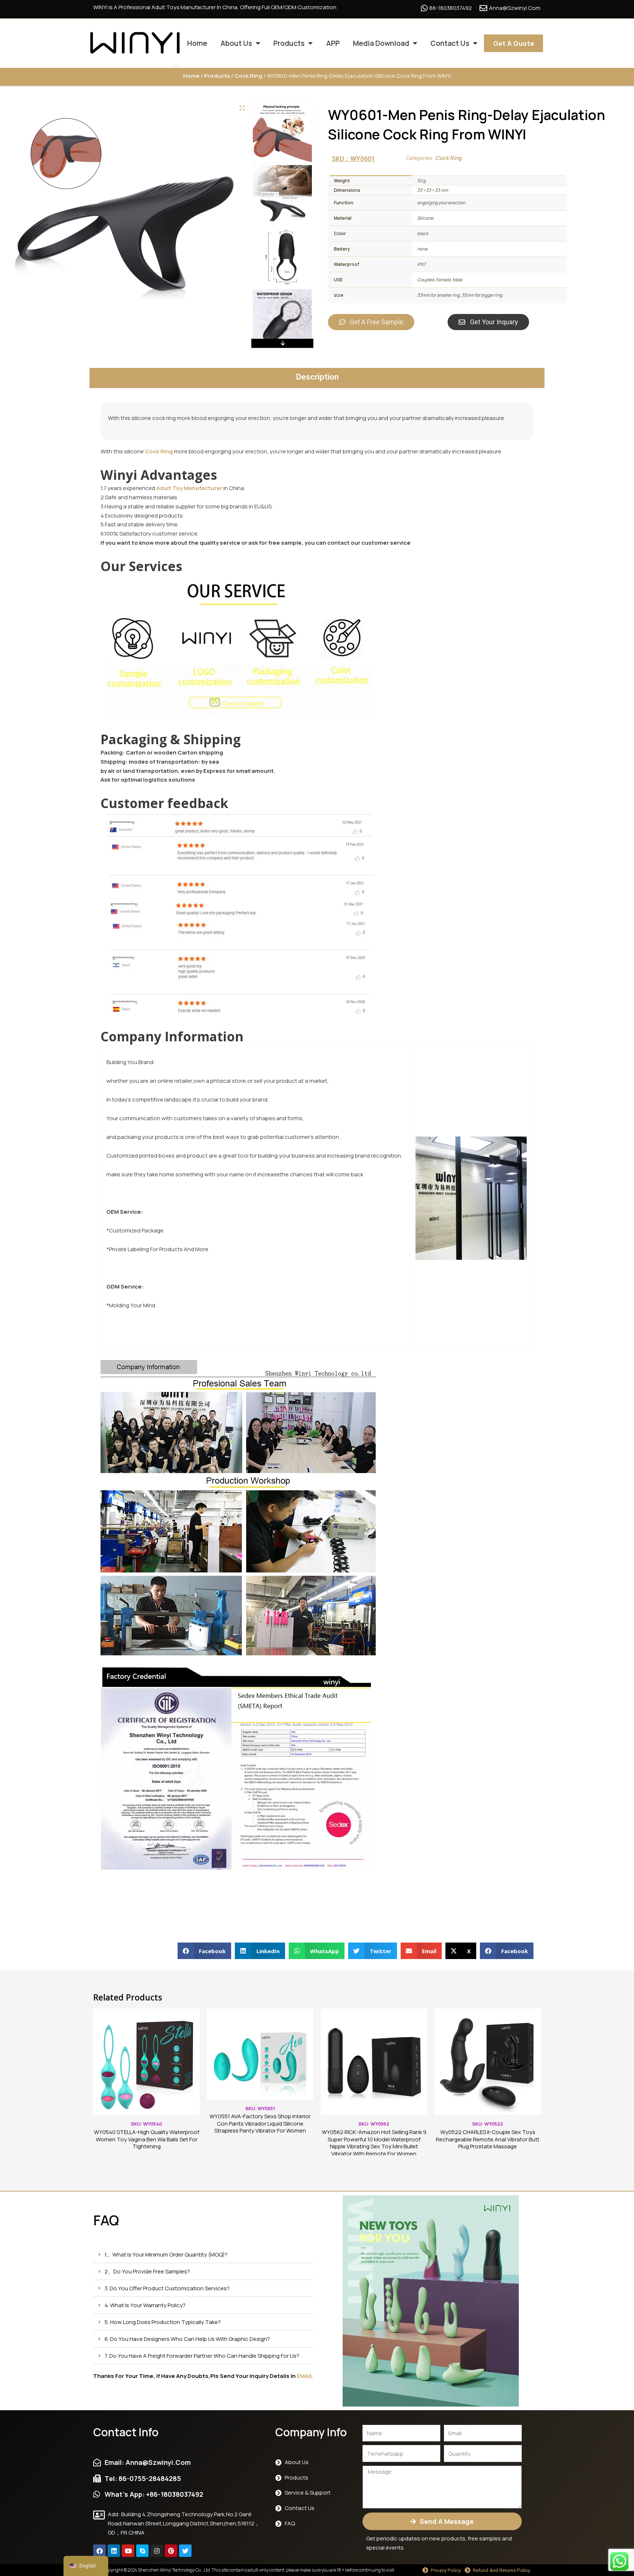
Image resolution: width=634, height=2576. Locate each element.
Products (289, 43)
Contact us (450, 43)
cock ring (159, 451)
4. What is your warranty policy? (145, 2305)
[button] (205, 1951)
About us (236, 43)
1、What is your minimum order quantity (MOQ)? (166, 2255)
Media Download (381, 43)
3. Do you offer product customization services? (167, 2288)
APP (333, 43)
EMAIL (305, 2376)
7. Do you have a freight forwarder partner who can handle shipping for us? (202, 2356)
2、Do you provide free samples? (147, 2271)
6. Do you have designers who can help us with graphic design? (187, 2339)
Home (197, 43)
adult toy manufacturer (189, 488)
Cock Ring (248, 76)
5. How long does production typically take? (163, 2322)
